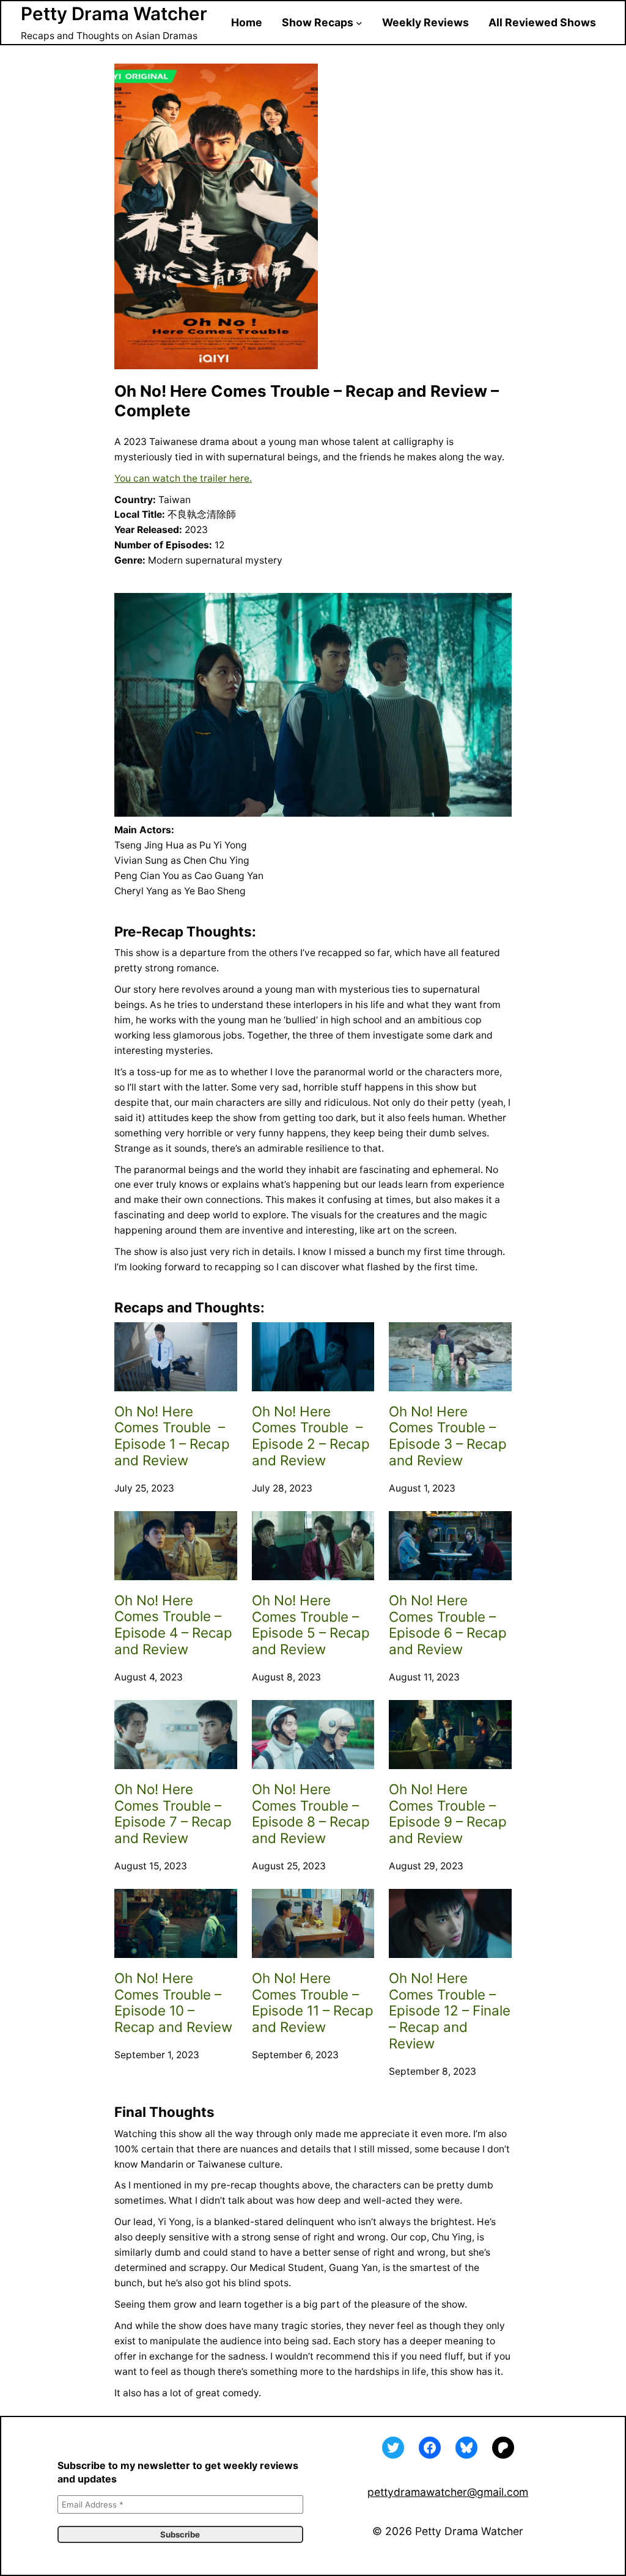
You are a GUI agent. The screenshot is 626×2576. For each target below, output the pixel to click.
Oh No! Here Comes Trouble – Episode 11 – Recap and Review (313, 2003)
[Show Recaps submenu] (359, 23)
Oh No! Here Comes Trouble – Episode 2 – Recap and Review (311, 1436)
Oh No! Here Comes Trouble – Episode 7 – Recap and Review (173, 1814)
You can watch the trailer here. (183, 478)
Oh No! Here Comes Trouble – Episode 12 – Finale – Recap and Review (450, 2011)
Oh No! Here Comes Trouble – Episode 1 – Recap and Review (172, 1436)
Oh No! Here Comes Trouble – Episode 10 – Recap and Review (173, 2003)
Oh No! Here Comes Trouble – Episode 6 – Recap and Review (448, 1625)
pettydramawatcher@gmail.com (448, 2492)
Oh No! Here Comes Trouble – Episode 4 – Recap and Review (173, 1625)
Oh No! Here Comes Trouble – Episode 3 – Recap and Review (448, 1436)
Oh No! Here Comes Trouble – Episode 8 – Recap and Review (311, 1814)
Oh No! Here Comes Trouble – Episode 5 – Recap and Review (311, 1625)
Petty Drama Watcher (114, 13)
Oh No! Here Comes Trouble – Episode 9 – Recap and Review (448, 1814)
